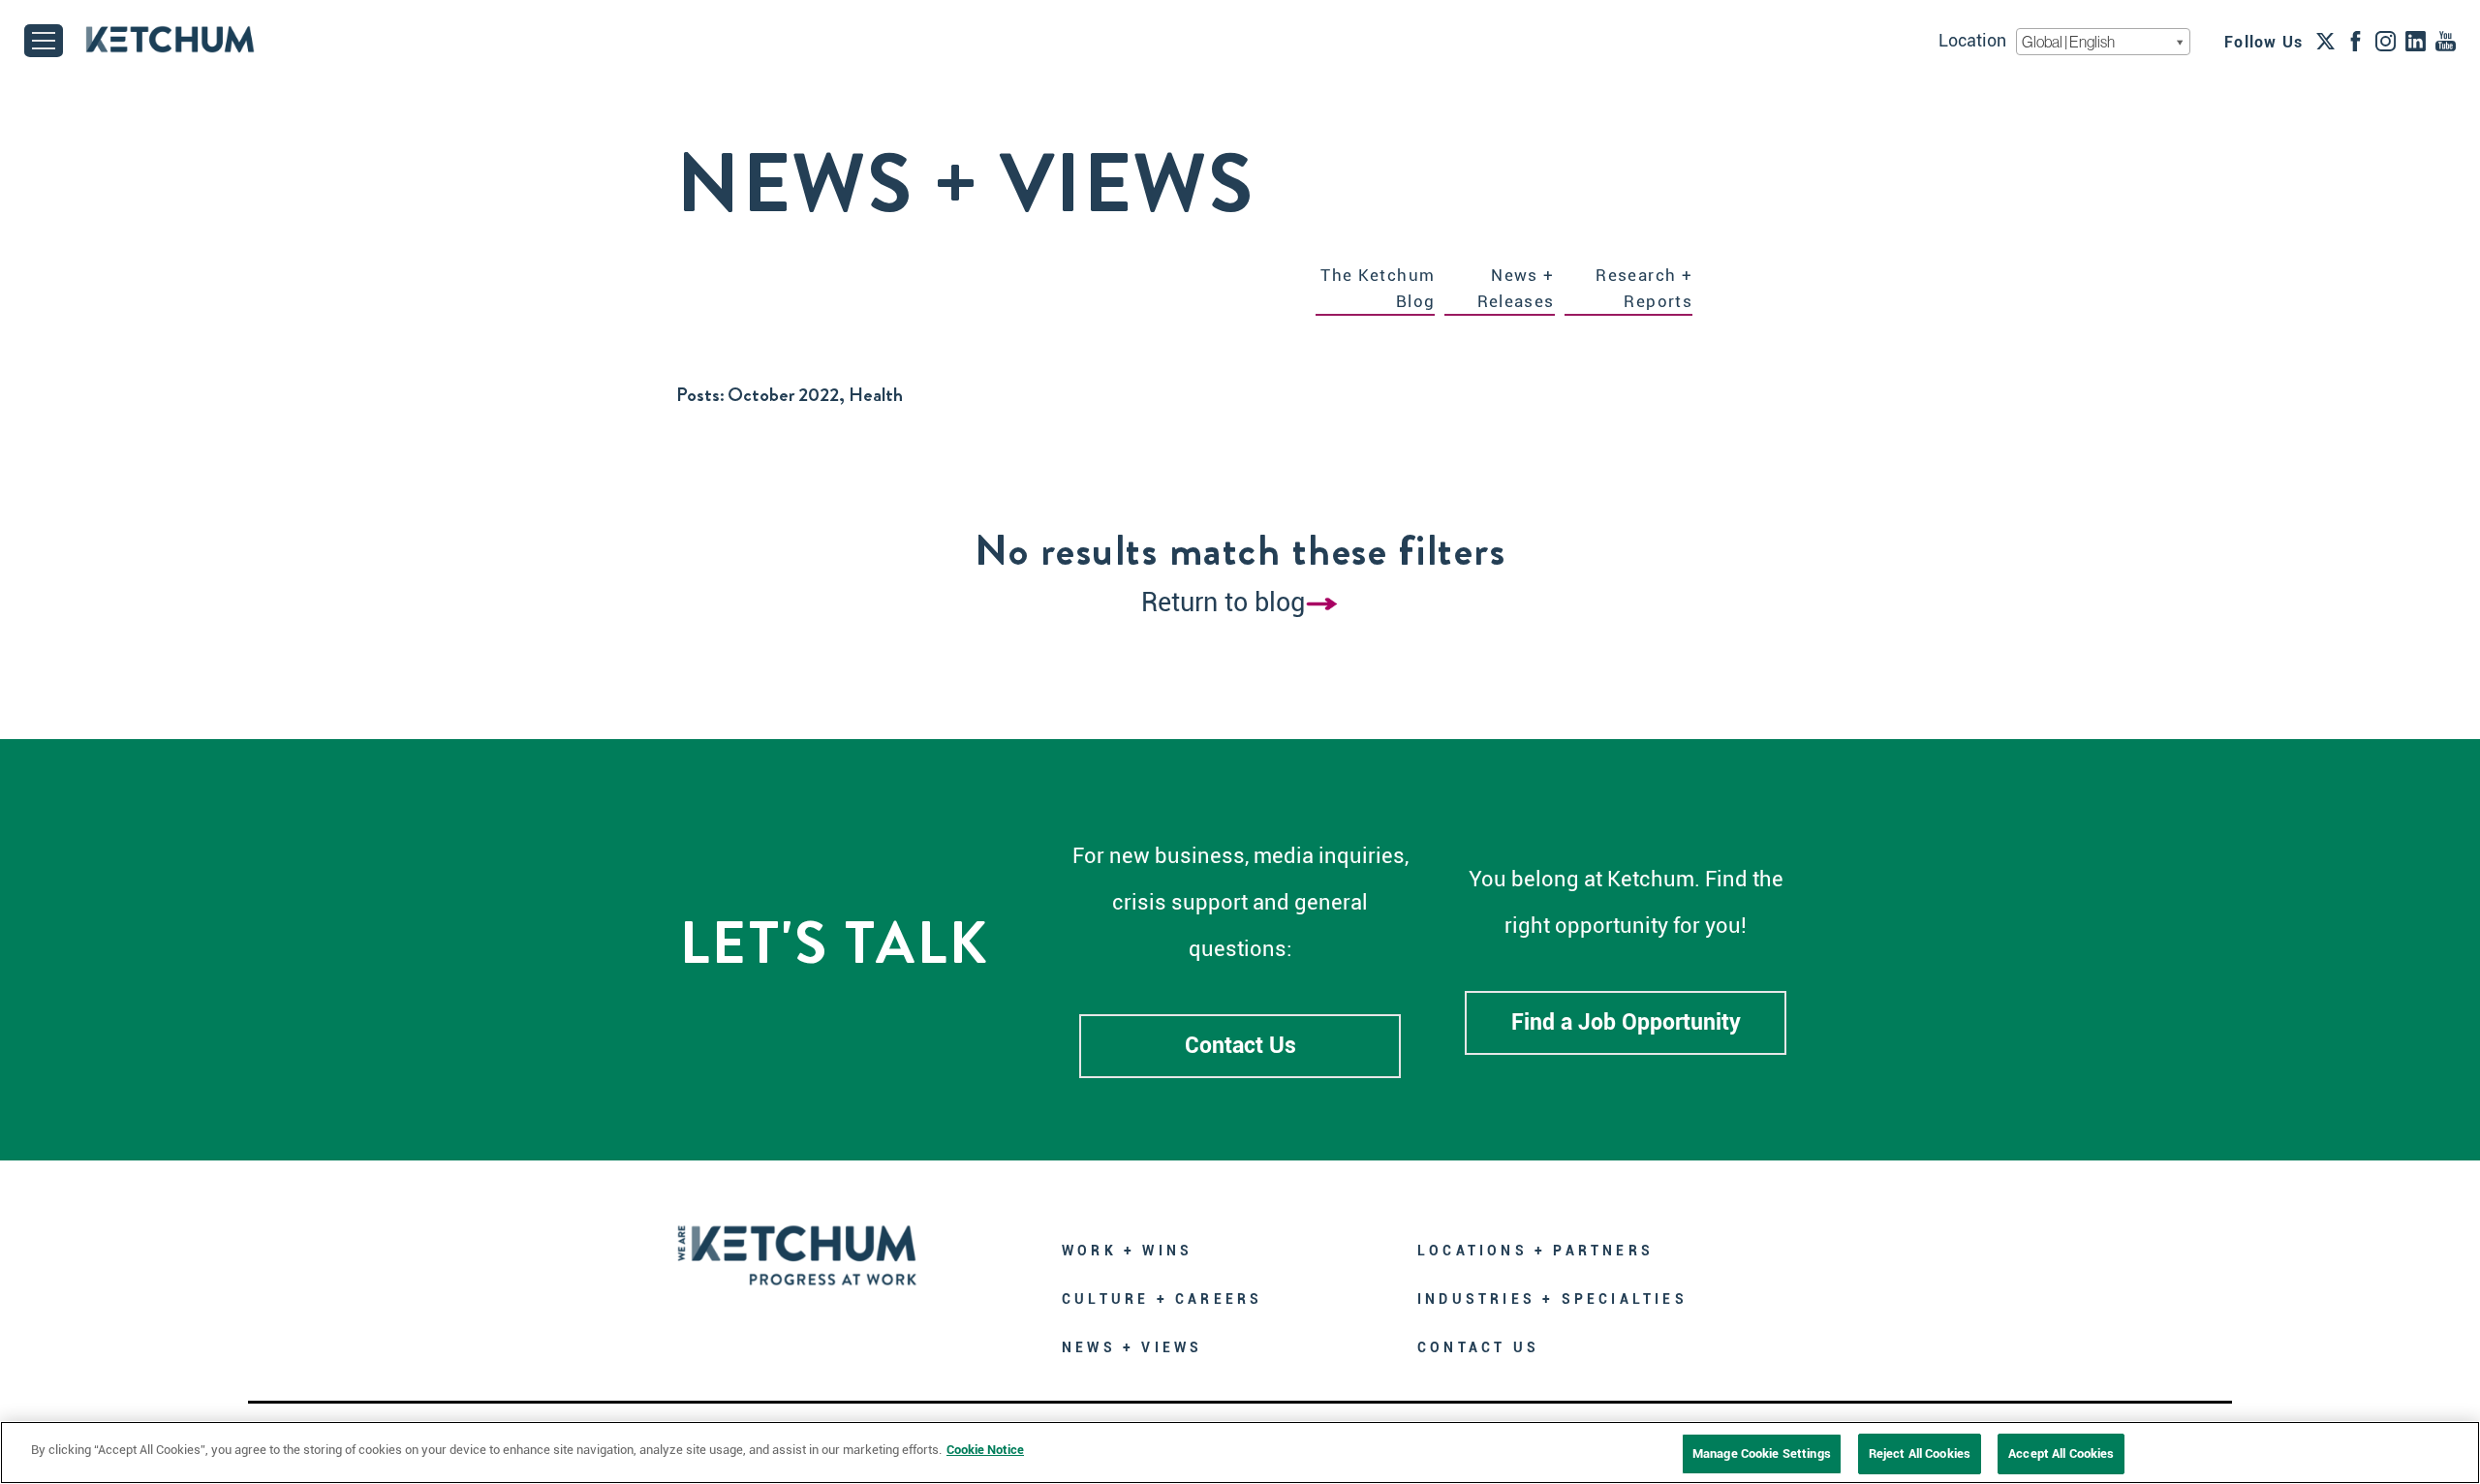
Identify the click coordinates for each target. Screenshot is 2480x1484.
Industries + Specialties (1552, 1299)
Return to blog (1223, 603)
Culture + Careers (1162, 1299)
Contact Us (1240, 1046)
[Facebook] (2356, 41)
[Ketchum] (170, 39)
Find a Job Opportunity (1626, 1022)
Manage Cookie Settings (1762, 1453)
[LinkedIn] (2416, 41)
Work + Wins (1127, 1251)
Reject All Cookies (1920, 1453)
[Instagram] (2386, 41)
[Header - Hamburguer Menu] (44, 41)
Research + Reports (1644, 288)
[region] (1240, 1453)
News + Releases (1516, 288)
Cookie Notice (985, 1450)
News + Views (1132, 1347)
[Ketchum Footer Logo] (797, 1241)
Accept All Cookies (2061, 1453)
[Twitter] (2325, 41)
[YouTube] (2446, 41)
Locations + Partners (1535, 1251)
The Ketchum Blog (1378, 288)
